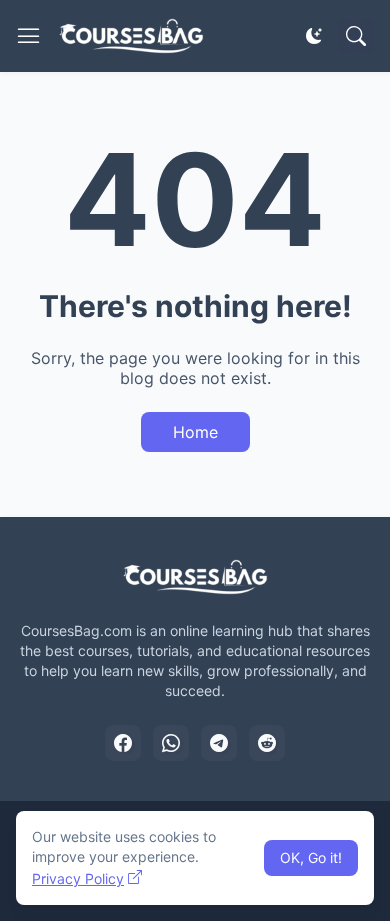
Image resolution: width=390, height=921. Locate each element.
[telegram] (219, 743)
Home (195, 432)
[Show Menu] (29, 36)
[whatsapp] (171, 743)
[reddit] (267, 743)
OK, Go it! (311, 857)
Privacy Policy (78, 878)
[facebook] (123, 743)
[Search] (356, 36)
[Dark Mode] (314, 36)
